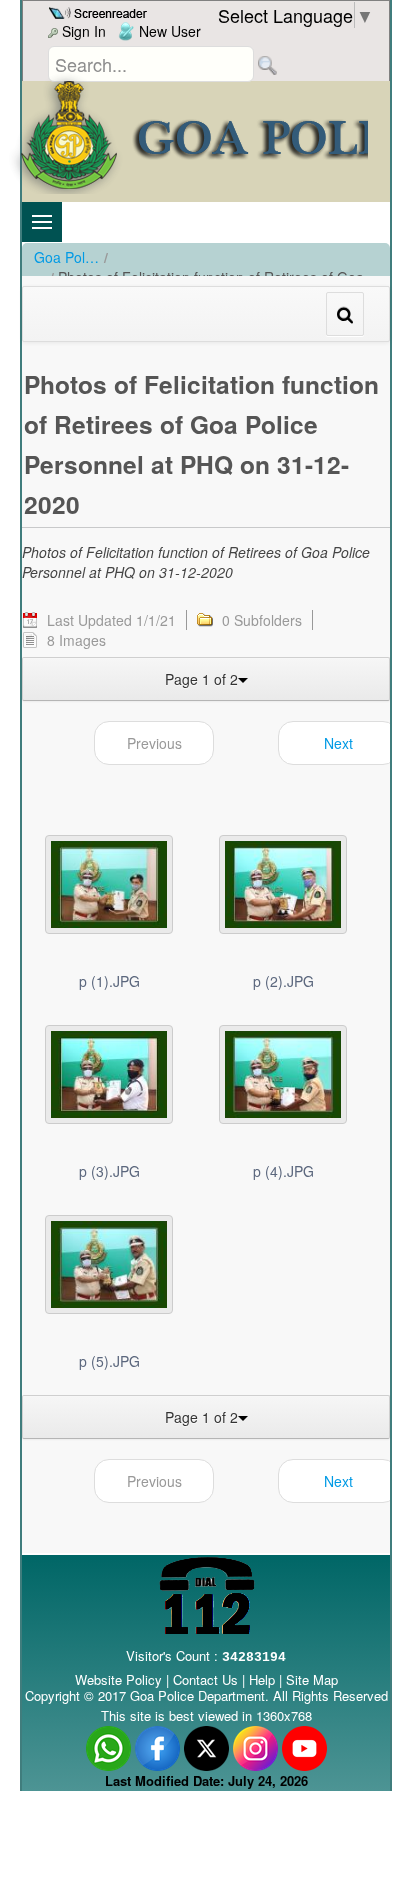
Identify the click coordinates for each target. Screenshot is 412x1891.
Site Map (312, 1679)
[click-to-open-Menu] (42, 222)
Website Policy (118, 1679)
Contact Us (205, 1679)
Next (338, 743)
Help (264, 1679)
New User (168, 31)
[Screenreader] (100, 11)
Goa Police (66, 257)
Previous (154, 743)
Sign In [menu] (82, 31)
